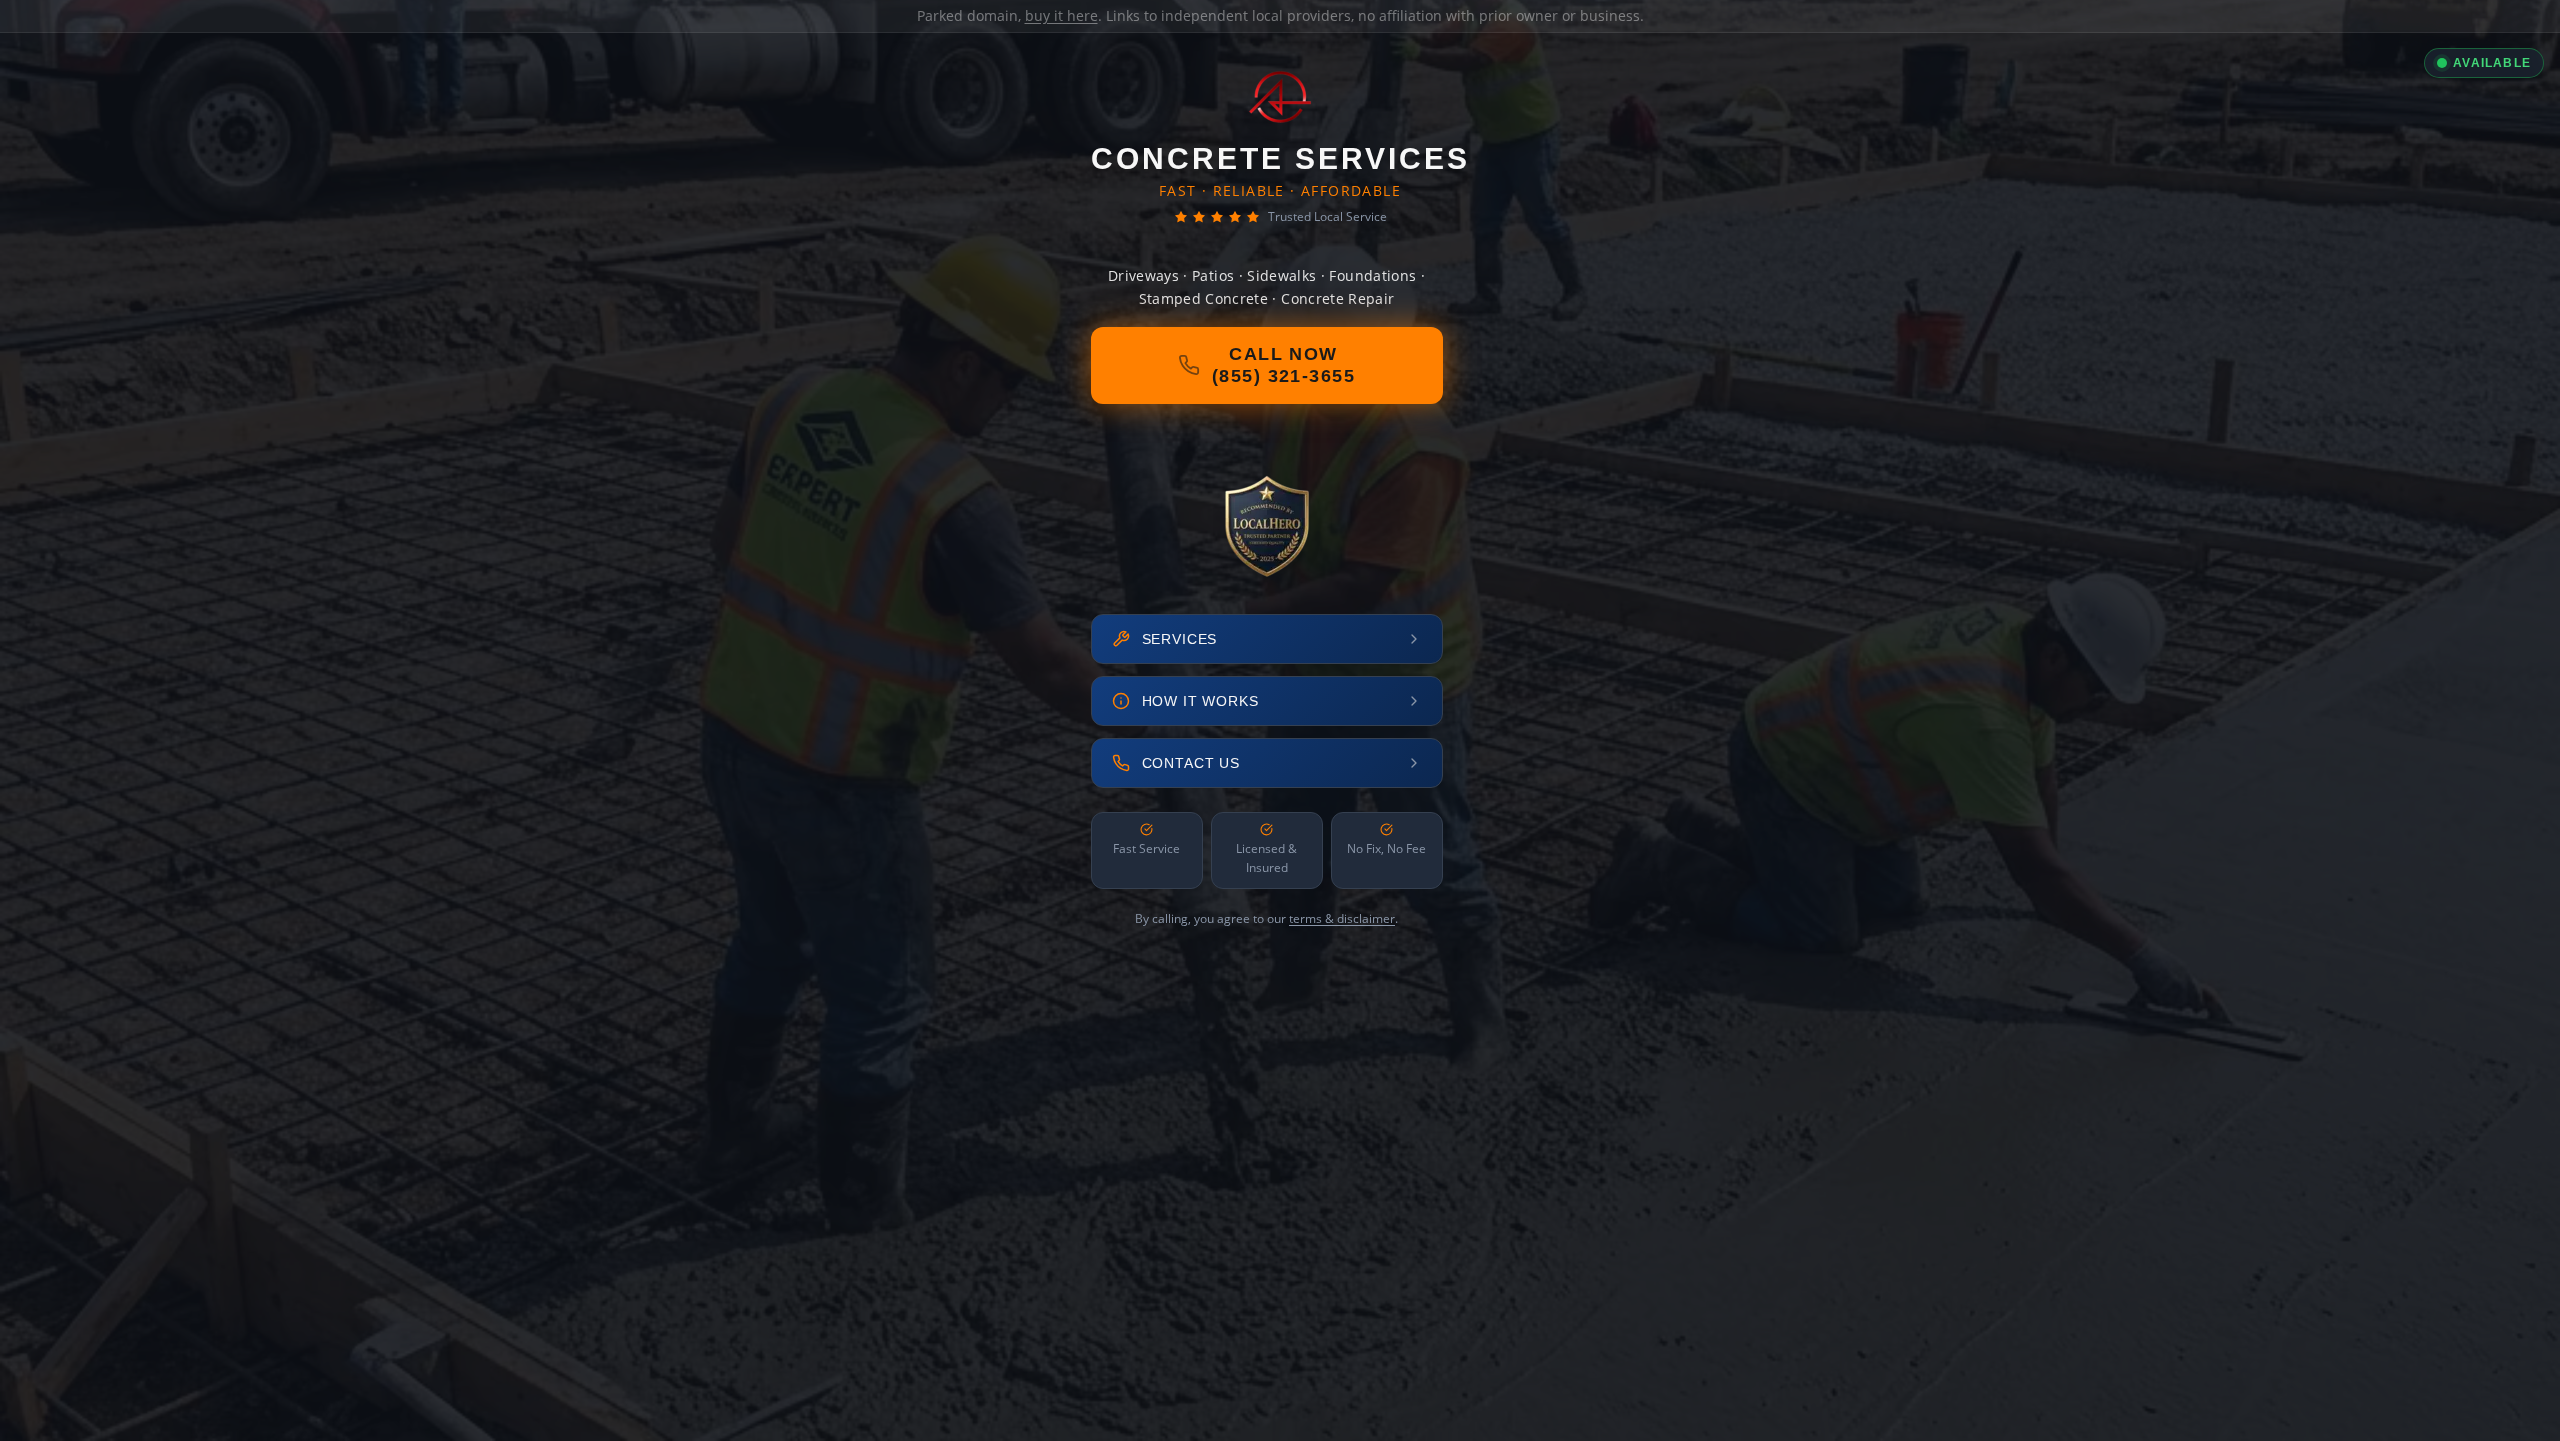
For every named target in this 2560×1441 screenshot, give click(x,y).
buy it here (1061, 15)
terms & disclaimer (1342, 918)
